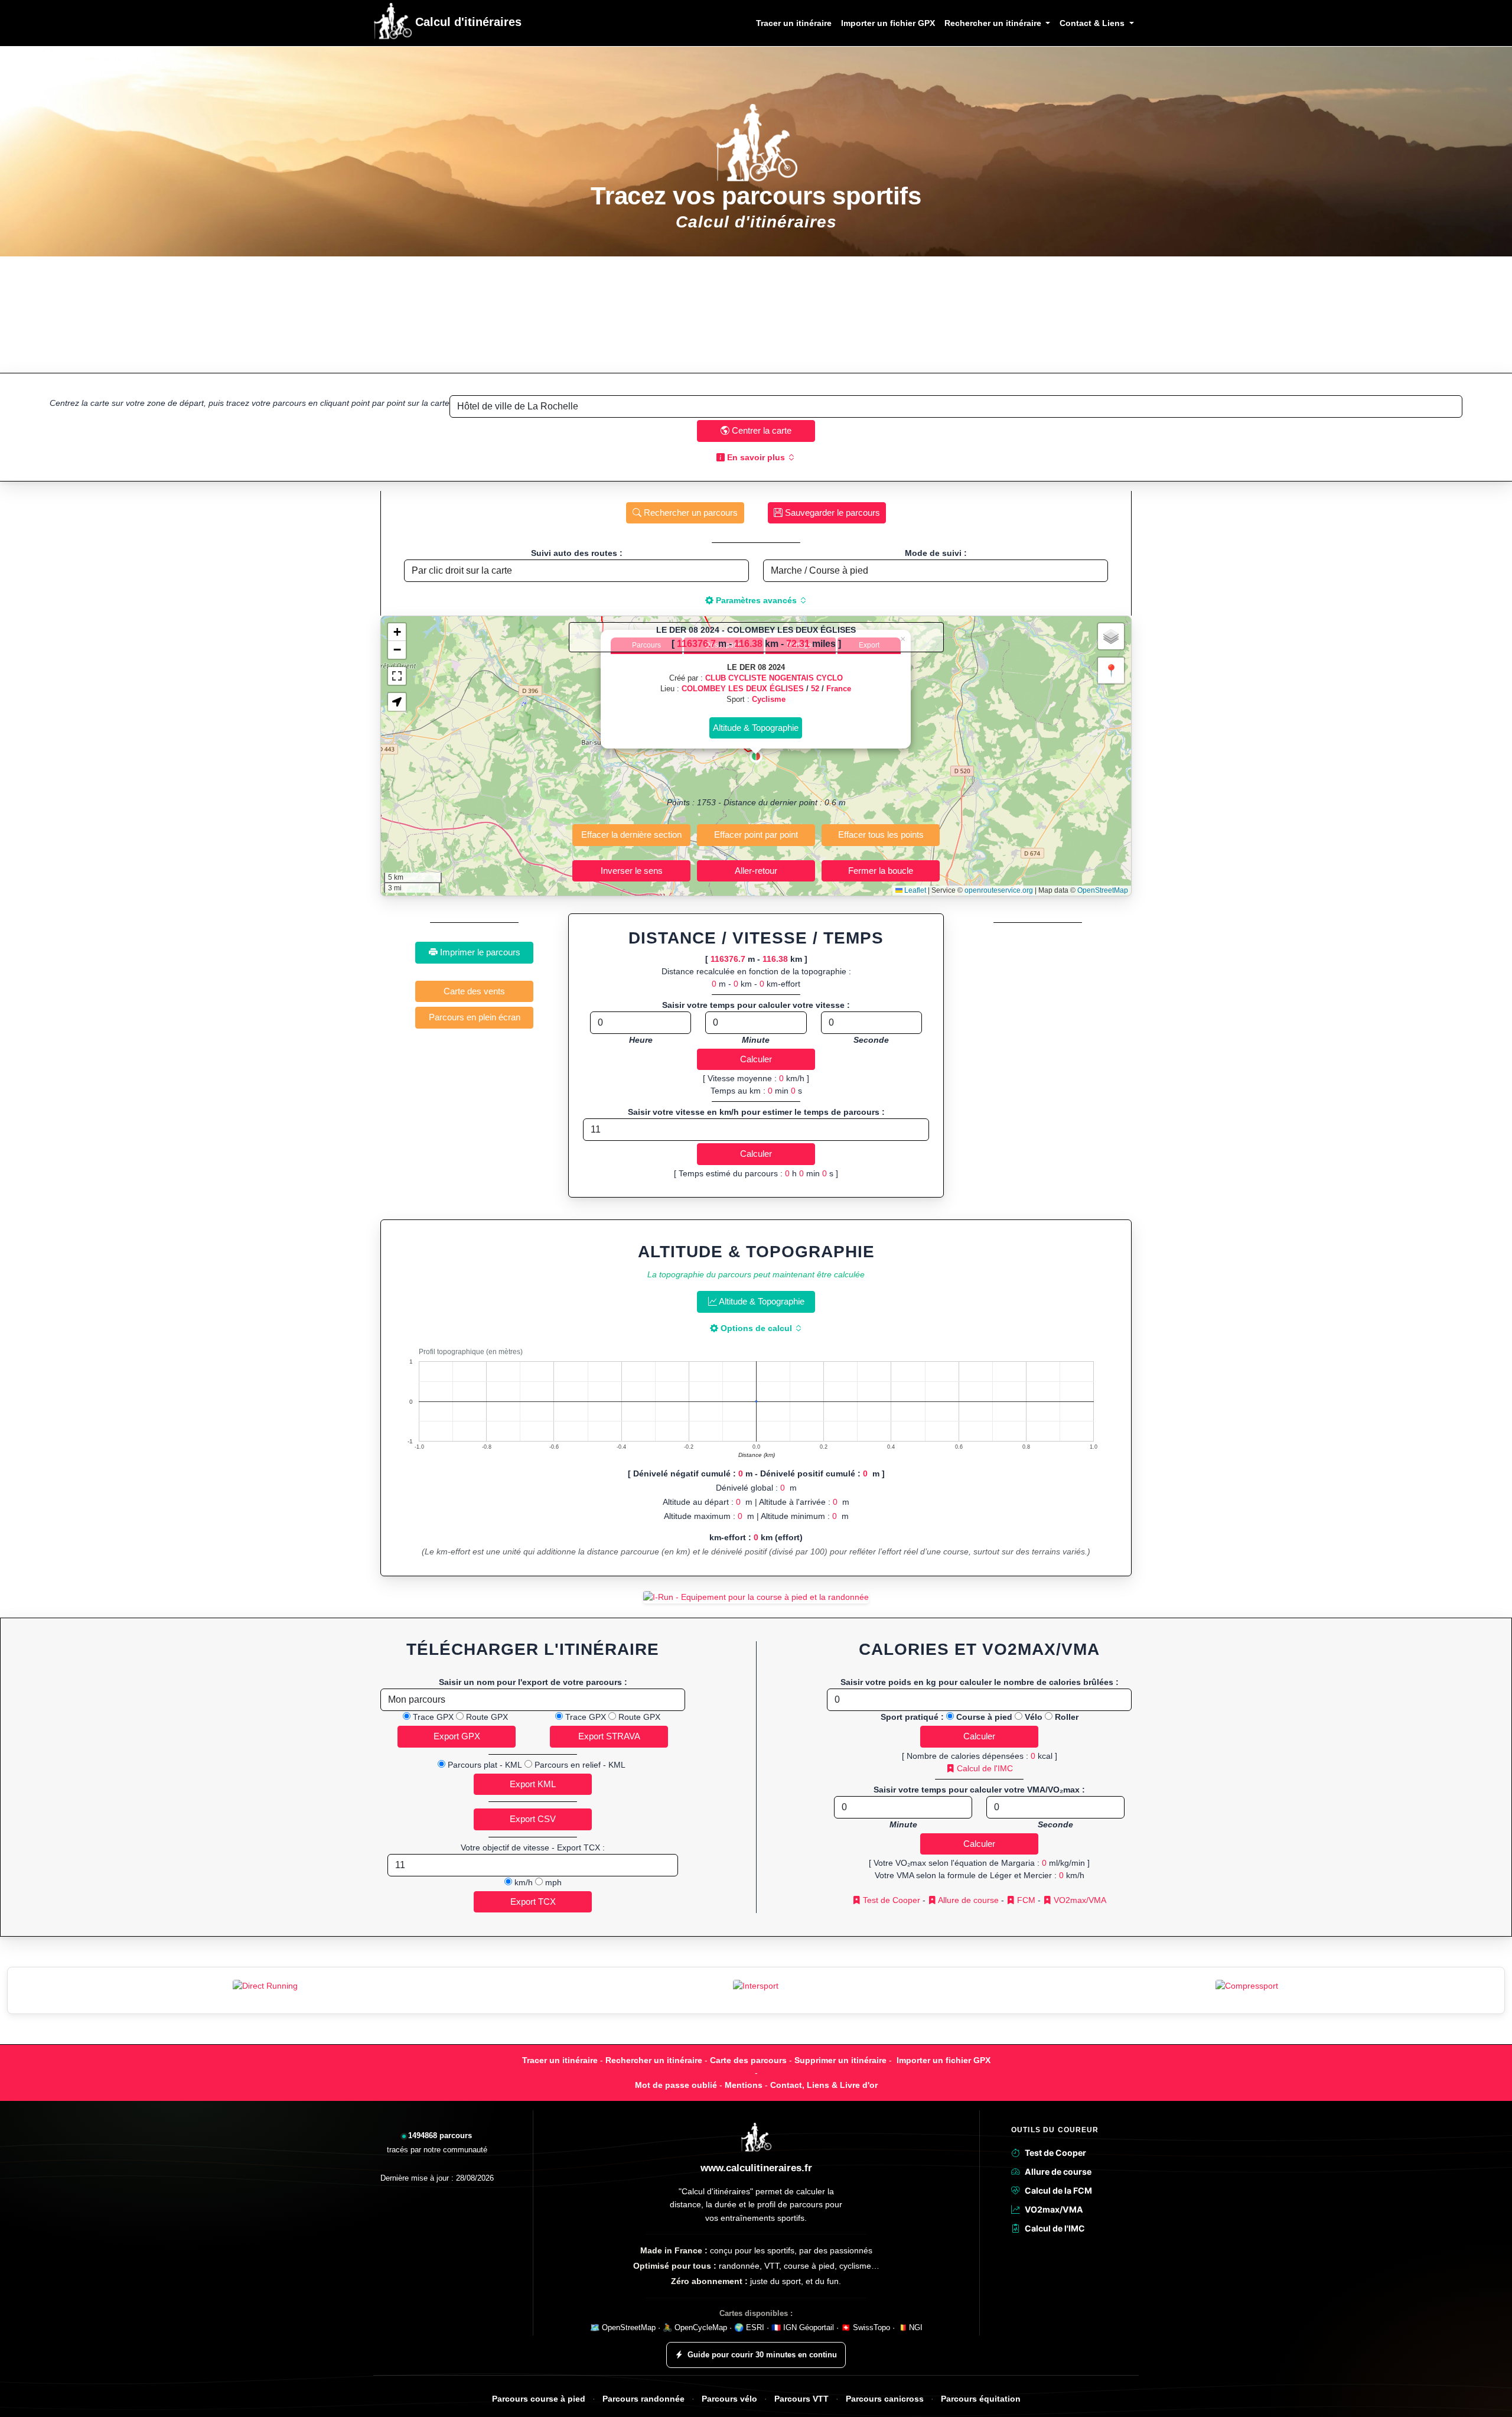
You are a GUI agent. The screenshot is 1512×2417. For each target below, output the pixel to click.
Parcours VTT (801, 2399)
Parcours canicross (885, 2399)
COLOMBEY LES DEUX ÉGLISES (743, 689)
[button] (756, 756)
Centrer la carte (760, 430)
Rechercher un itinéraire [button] (994, 23)
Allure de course (967, 1900)
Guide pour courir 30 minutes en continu (762, 2355)
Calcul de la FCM (1058, 2190)
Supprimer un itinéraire (840, 2060)
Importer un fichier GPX (888, 23)
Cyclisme (769, 699)
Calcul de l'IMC (984, 1768)
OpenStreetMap (1103, 890)
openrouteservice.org (999, 890)
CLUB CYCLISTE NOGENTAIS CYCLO (774, 678)
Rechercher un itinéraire (654, 2060)
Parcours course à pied (539, 2399)
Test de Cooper (890, 1900)
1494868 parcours (440, 2135)
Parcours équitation (981, 2399)
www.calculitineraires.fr (756, 2168)
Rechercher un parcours (690, 513)
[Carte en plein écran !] (397, 676)
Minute (756, 1040)
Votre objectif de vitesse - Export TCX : (533, 1847)
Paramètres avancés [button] (756, 600)
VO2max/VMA (1079, 1900)
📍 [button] (1111, 671)
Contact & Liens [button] (1093, 23)
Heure (641, 1040)
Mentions (744, 2085)
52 (815, 689)
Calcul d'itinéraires (467, 22)
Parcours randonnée (643, 2399)
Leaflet (914, 890)
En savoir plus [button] (756, 457)
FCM (1025, 1900)
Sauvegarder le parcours (831, 513)
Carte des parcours (748, 2060)
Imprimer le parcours (479, 952)
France (839, 689)
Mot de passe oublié (676, 2085)
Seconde (871, 1040)
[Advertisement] (756, 315)
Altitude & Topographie (761, 1301)
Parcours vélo (729, 2399)
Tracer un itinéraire (794, 23)
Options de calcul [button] (756, 1328)
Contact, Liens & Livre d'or (824, 2085)
